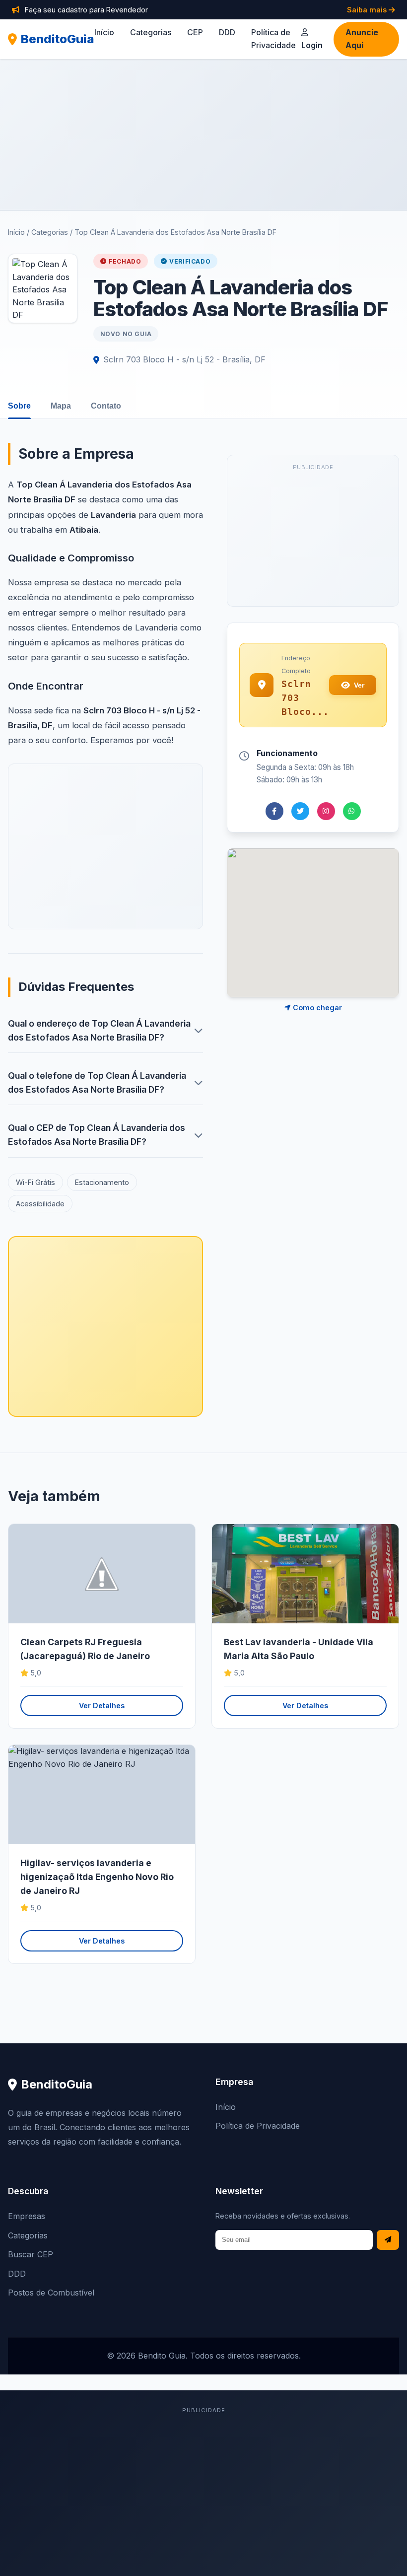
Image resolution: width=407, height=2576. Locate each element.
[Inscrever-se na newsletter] (388, 2240)
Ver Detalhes (102, 1706)
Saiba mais (368, 10)
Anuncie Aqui (362, 39)
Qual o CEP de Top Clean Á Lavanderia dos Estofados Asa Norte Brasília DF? (97, 1135)
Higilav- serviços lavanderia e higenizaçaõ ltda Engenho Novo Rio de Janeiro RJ (97, 1877)
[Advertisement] (203, 135)
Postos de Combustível (51, 2293)
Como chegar (316, 1008)
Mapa (61, 406)
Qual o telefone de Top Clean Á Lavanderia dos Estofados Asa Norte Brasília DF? (97, 1082)
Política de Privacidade (258, 2126)
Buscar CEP (31, 2254)
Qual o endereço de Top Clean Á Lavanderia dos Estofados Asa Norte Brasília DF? (99, 1030)
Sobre (19, 406)
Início (104, 32)
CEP (195, 32)
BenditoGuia (58, 39)
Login (312, 45)
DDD (227, 32)
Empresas (27, 2216)
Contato (106, 406)
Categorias (151, 32)
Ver (359, 685)
